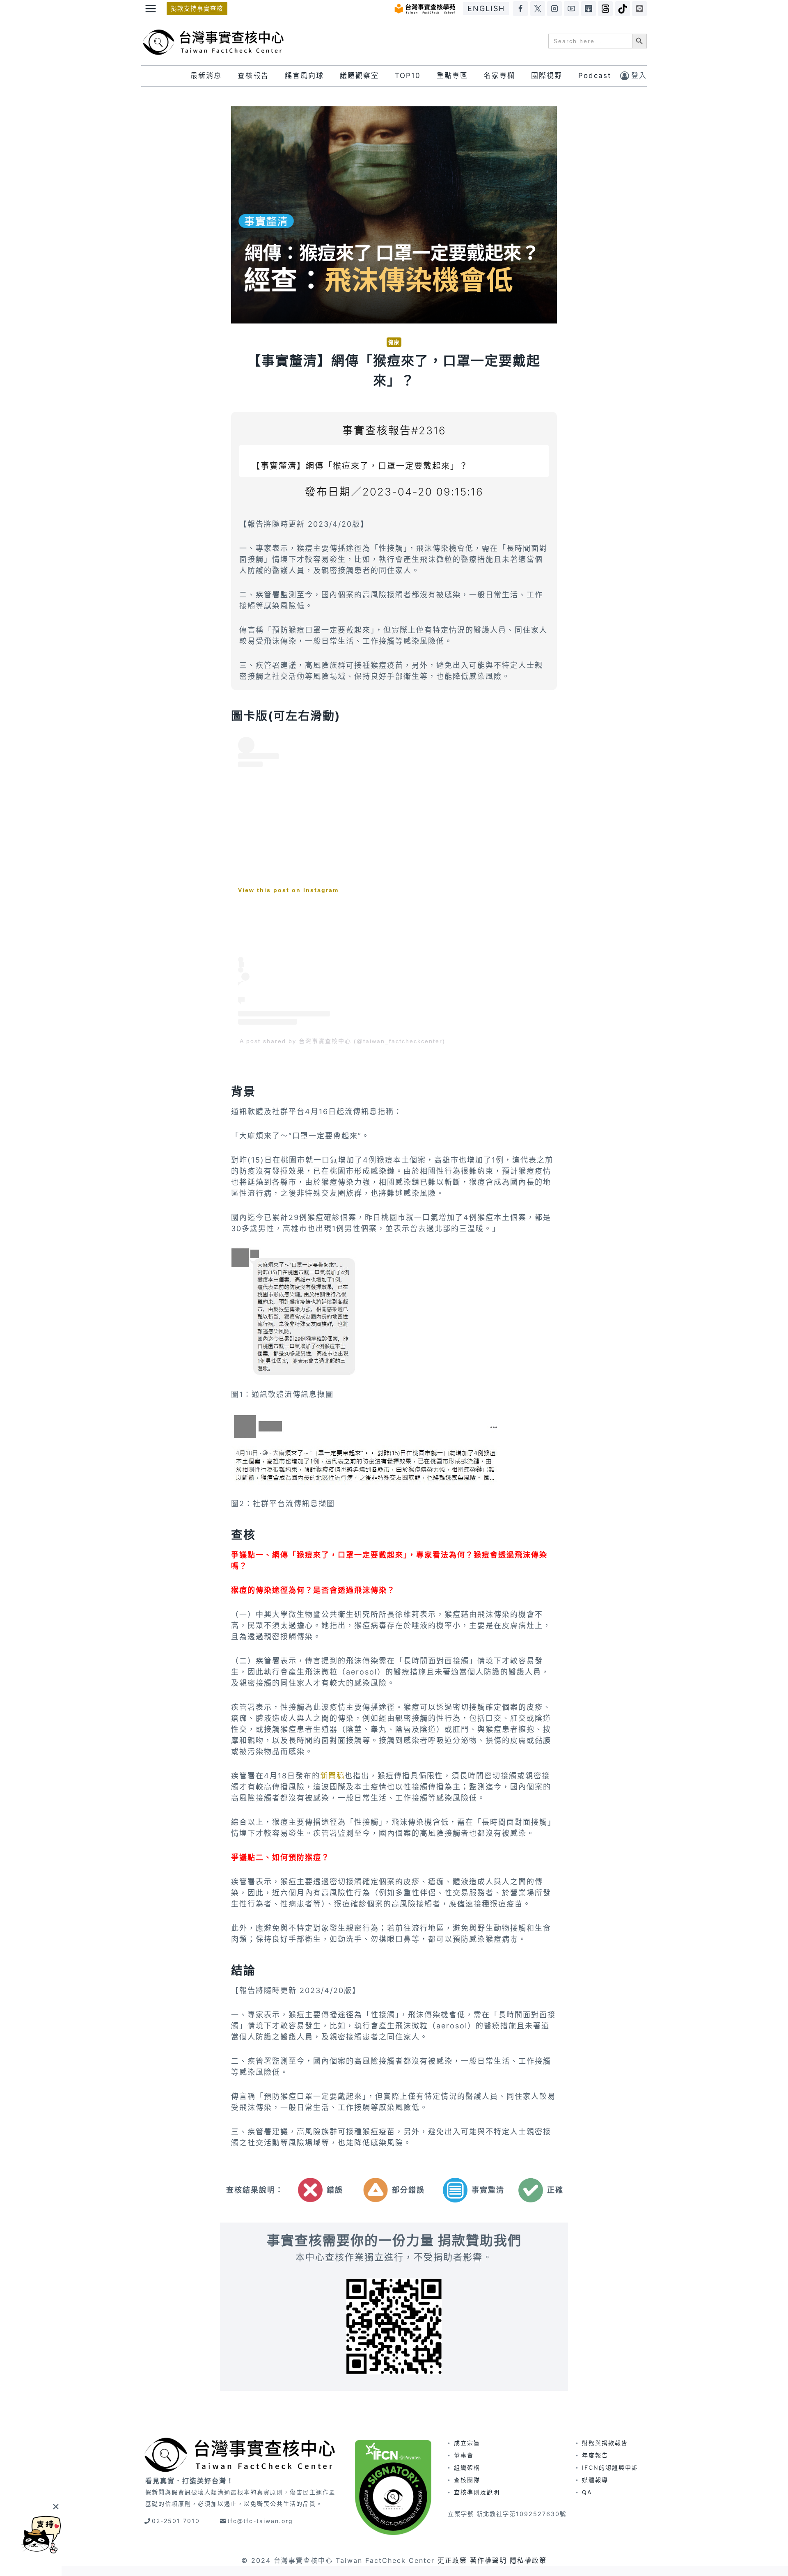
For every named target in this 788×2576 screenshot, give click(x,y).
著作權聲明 (488, 2560)
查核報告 (253, 76)
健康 (394, 342)
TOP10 (408, 76)
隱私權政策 (528, 2560)
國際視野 (547, 76)
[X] (538, 9)
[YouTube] (571, 9)
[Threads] (605, 9)
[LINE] (639, 9)
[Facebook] (520, 9)
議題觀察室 (359, 76)
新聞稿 (332, 1776)
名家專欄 (499, 76)
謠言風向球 (304, 76)
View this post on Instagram (288, 890)
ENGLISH (486, 8)
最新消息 (206, 76)
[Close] (56, 2506)
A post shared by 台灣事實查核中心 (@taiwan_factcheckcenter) (342, 1041)
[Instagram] (554, 9)
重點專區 (452, 76)
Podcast (595, 76)
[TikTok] (623, 9)
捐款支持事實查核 (197, 8)
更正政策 (452, 2560)
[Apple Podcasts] (589, 9)
